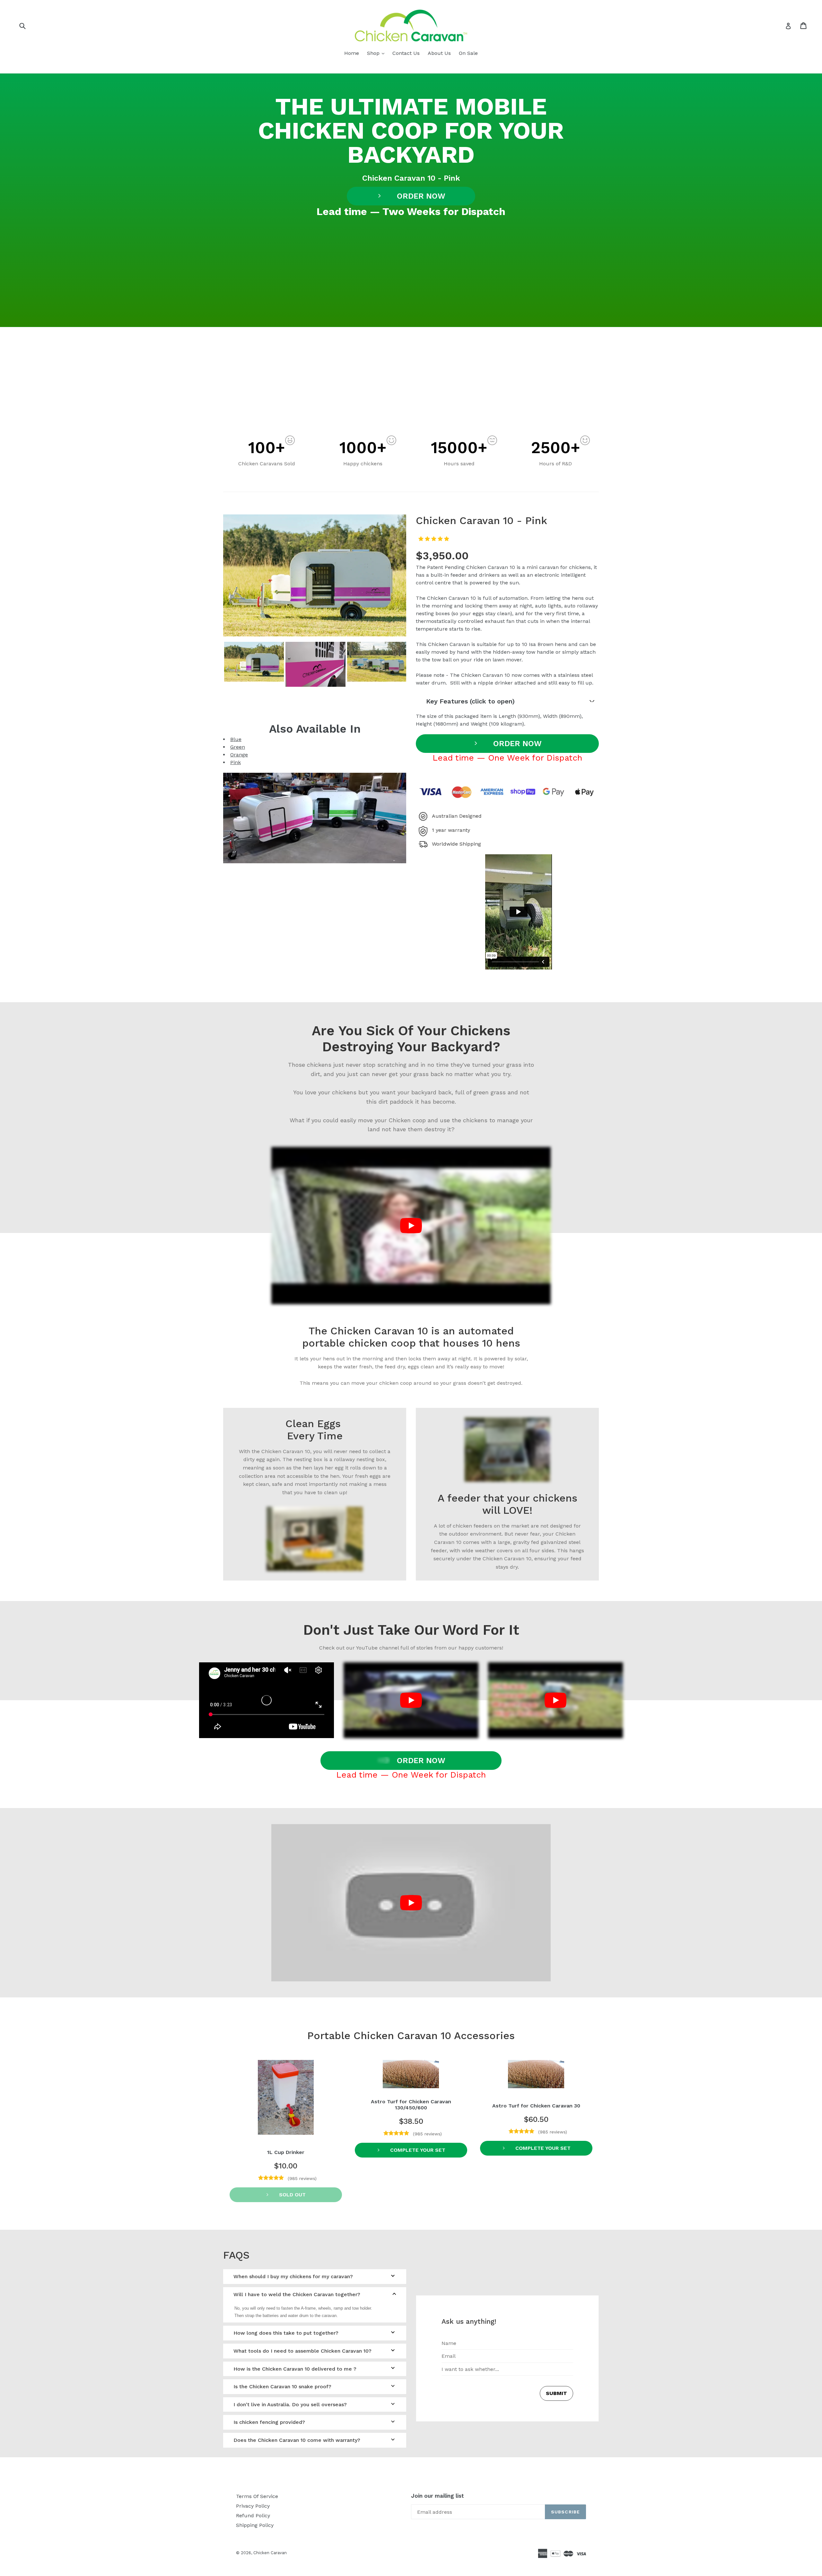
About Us (439, 53)
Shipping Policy (255, 2525)
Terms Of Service (257, 2496)
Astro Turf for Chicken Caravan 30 (536, 2106)
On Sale (468, 53)
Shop (377, 53)
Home (352, 53)
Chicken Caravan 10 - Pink (411, 178)
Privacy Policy (253, 2506)
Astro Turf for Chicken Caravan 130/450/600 (411, 2105)
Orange (239, 755)
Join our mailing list (437, 2496)
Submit (556, 2393)
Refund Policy (253, 2516)
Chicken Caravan (270, 2553)
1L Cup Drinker (286, 2152)
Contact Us (406, 53)
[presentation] (217, 682)
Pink (236, 762)
